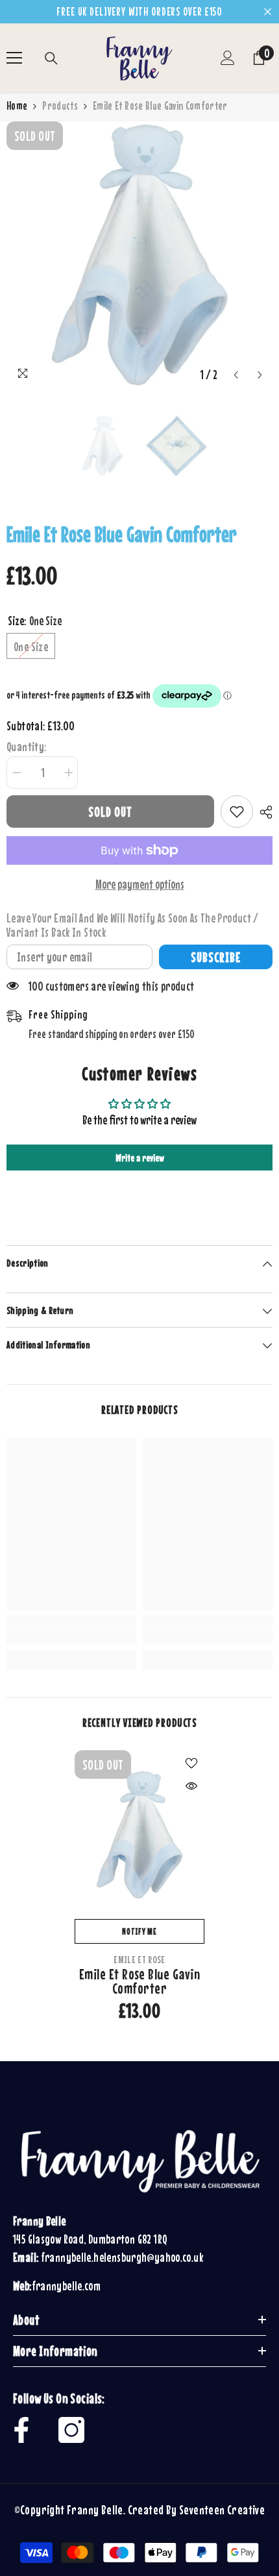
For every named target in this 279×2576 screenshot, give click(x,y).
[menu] (14, 58)
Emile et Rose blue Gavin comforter (140, 1981)
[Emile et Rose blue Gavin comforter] (139, 1835)
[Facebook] (21, 2430)
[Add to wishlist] (237, 811)
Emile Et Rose (139, 1959)
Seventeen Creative (222, 2509)
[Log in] (228, 58)
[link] (71, 1637)
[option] (139, 254)
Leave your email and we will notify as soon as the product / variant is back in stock (133, 925)
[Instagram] (71, 2430)
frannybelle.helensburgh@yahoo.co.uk (122, 2257)
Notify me (139, 1931)
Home (17, 106)
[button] (236, 375)
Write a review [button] (140, 1158)
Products (60, 106)
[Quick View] (191, 1786)
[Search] (51, 58)
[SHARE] (263, 812)
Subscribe (216, 957)
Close (268, 12)
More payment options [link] (140, 884)
